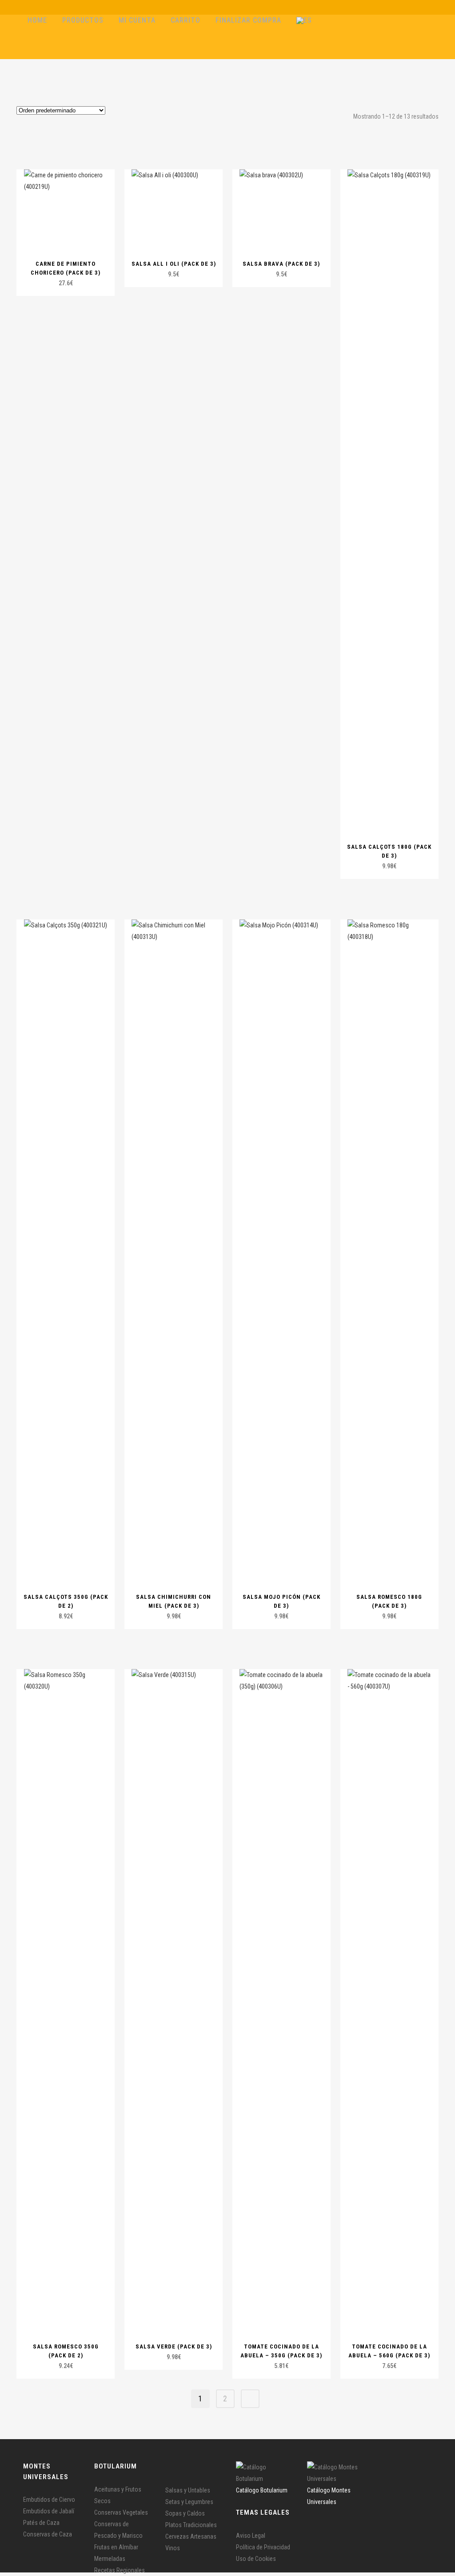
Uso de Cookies (256, 2559)
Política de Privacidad (263, 2547)
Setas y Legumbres (189, 2502)
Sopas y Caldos (185, 2513)
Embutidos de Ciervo (49, 2500)
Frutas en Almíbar (116, 2547)
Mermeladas (110, 2559)
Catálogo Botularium (262, 2490)
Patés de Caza (41, 2523)
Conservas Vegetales (121, 2512)
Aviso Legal (251, 2536)
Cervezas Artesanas (191, 2536)
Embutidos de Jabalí (49, 2511)
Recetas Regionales (120, 2570)
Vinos (173, 2548)
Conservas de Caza (48, 2534)
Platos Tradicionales (191, 2525)
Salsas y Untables (188, 2490)
